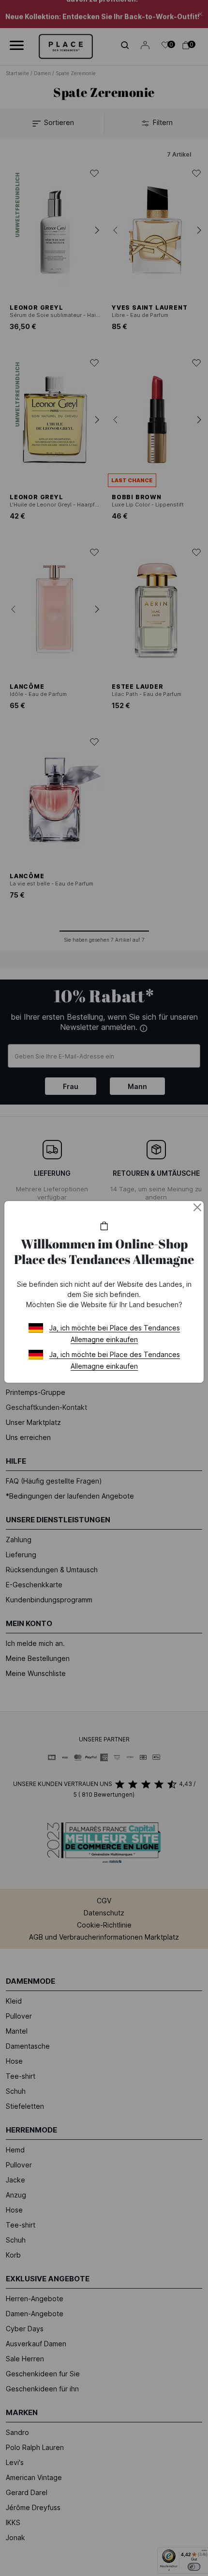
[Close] (197, 1207)
